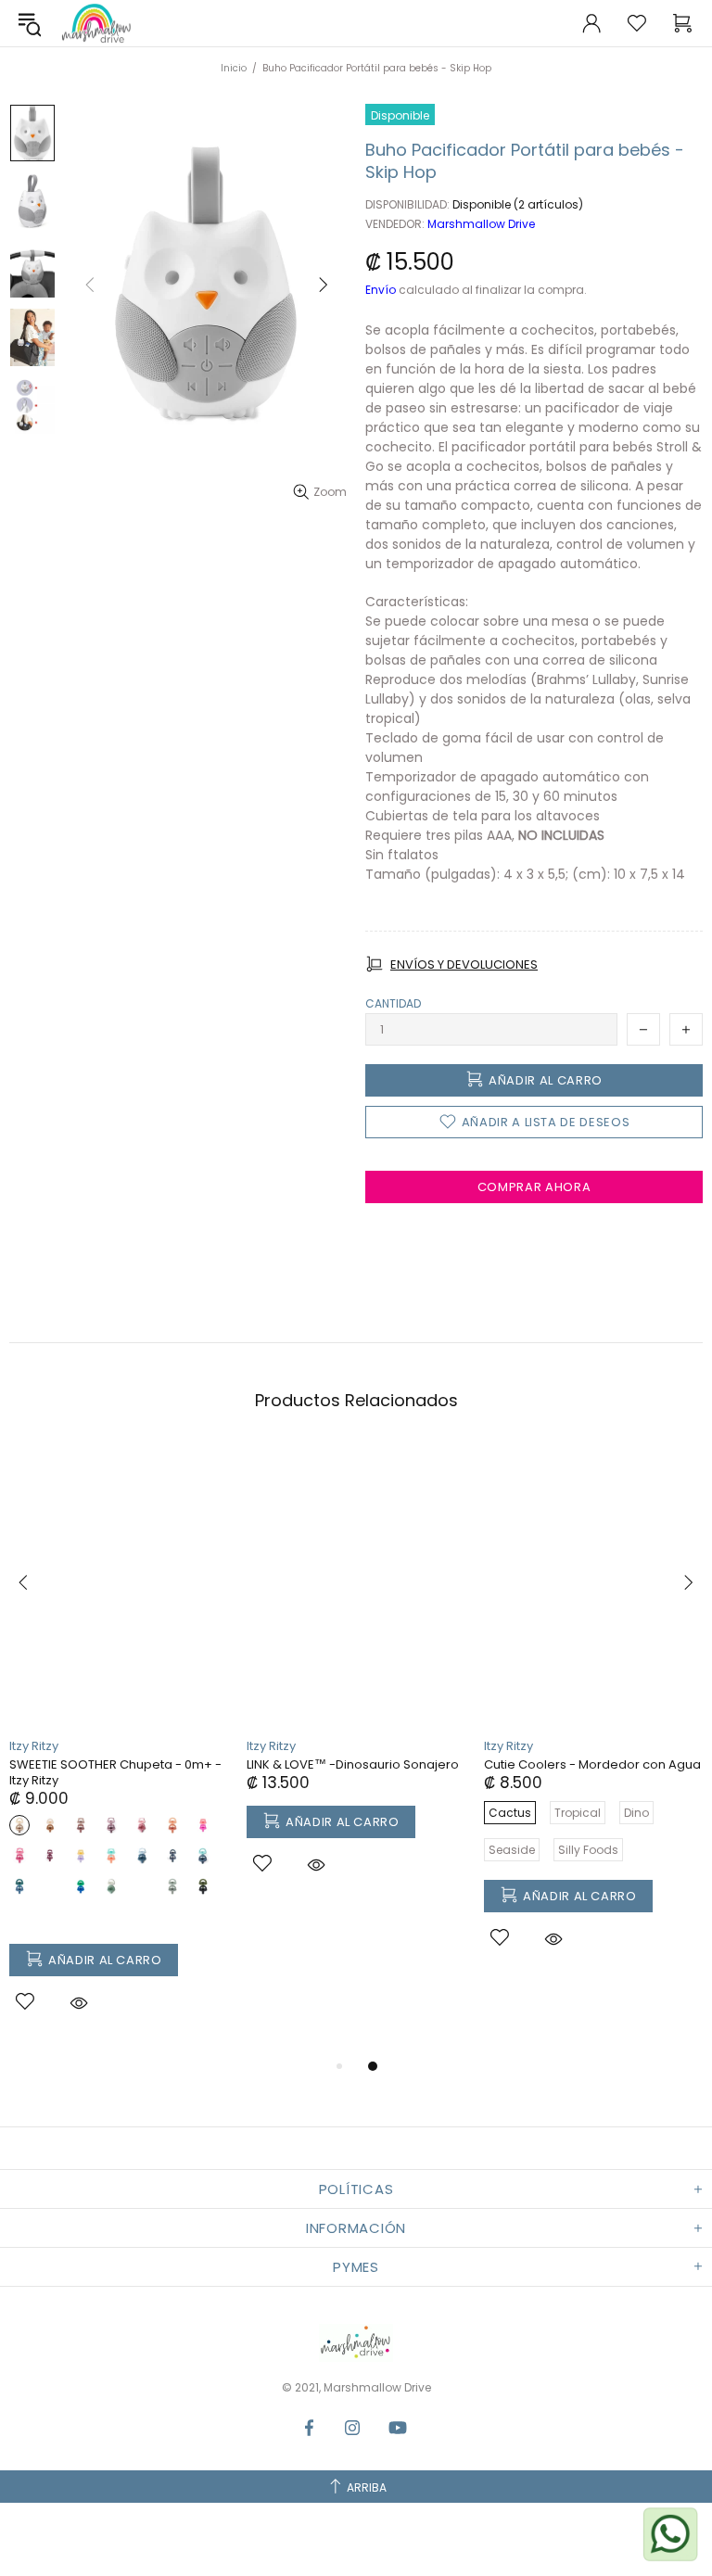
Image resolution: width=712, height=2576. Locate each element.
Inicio (234, 68)
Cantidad (393, 1004)
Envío (381, 290)
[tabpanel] (119, 1750)
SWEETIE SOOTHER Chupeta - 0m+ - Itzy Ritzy (115, 1772)
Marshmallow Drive (96, 23)
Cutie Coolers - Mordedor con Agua (592, 1764)
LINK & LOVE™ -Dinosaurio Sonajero (353, 1764)
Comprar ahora (534, 1187)
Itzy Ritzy (34, 1746)
